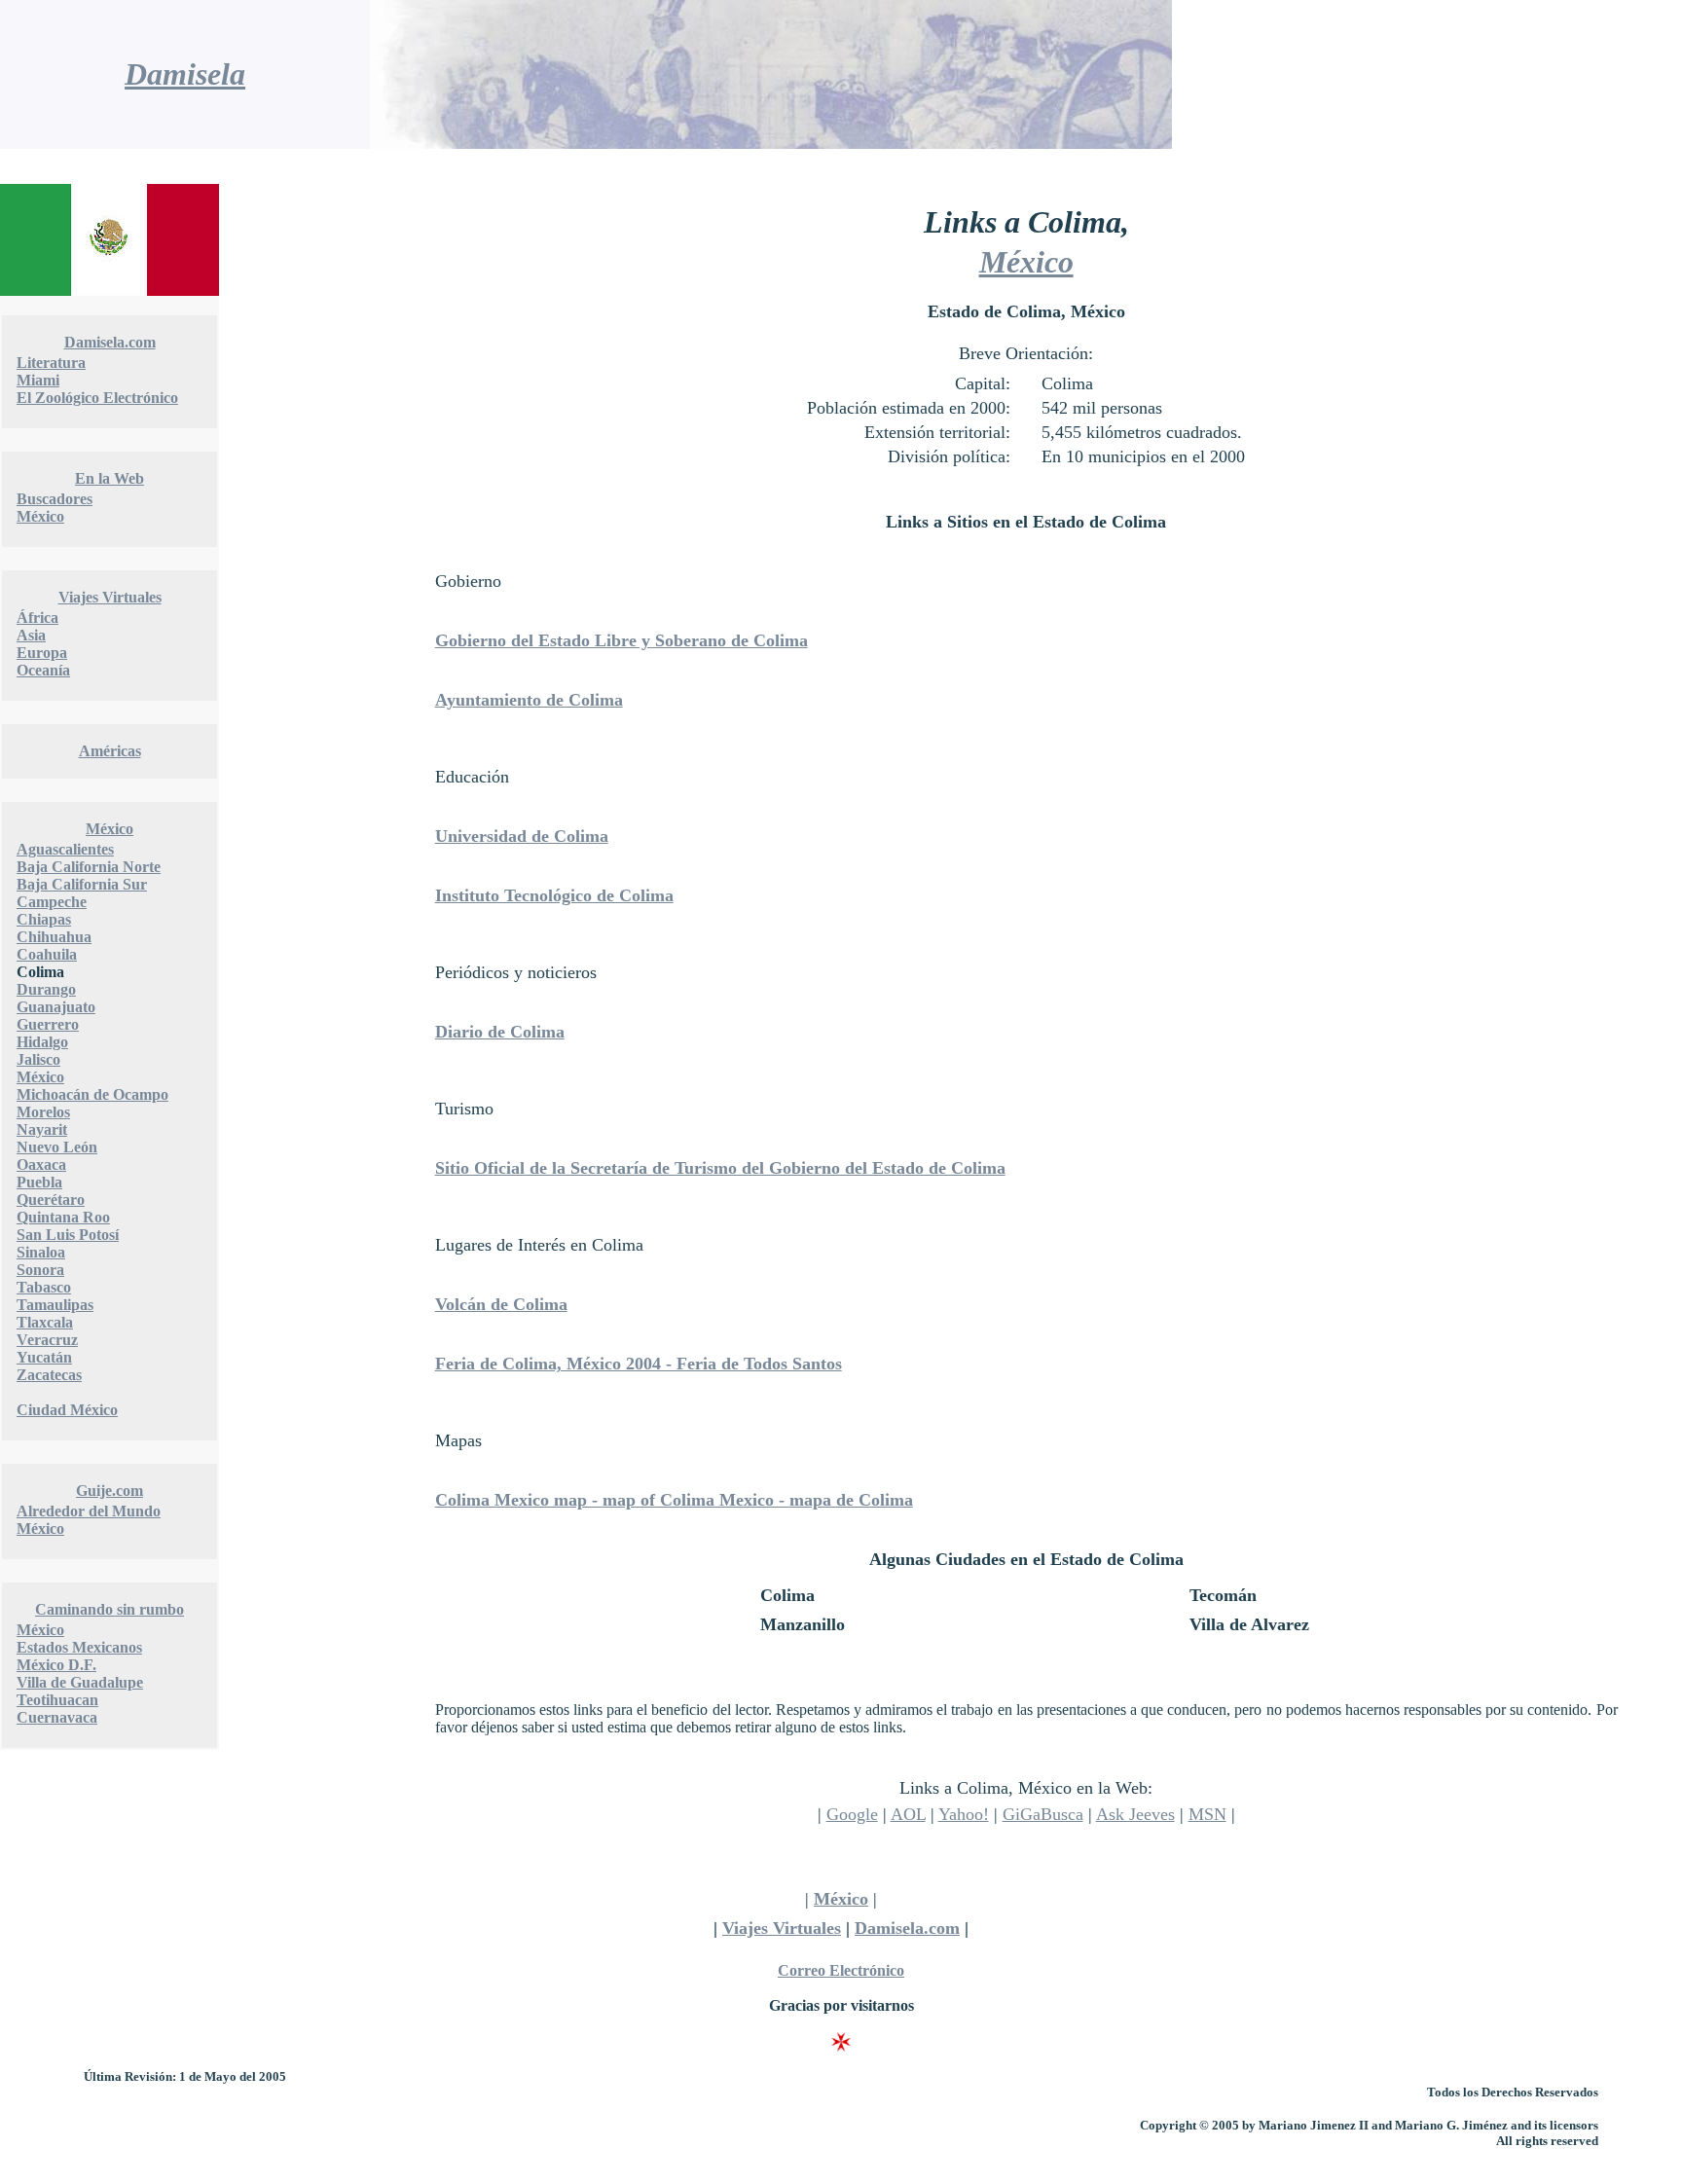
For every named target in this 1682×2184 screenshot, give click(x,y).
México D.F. (56, 1665)
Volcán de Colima (501, 1304)
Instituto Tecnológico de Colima (554, 895)
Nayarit (42, 1129)
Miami (38, 380)
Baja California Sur (82, 884)
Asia (31, 635)
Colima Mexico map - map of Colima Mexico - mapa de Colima (674, 1500)
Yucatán (44, 1357)
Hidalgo (42, 1042)
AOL (908, 1814)
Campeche (52, 902)
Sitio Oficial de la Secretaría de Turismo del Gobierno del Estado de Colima (720, 1168)
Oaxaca (41, 1165)
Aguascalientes (65, 849)
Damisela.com (110, 342)
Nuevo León (57, 1147)
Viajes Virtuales (110, 597)
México (40, 516)
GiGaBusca (1043, 1814)
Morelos (43, 1112)
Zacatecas (49, 1375)
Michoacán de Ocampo (92, 1094)
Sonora (40, 1270)
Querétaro (51, 1200)
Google (852, 1814)
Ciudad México (67, 1410)
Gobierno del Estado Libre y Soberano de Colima (622, 640)
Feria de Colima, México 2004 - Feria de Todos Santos (639, 1364)
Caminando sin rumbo (110, 1609)
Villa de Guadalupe (80, 1682)
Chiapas (44, 919)
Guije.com (110, 1491)
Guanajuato (56, 1007)
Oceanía (43, 670)
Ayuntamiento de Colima (529, 700)
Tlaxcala (45, 1322)
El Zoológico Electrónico (97, 398)
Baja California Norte (89, 867)
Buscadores (55, 499)
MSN (1207, 1814)
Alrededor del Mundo (89, 1511)
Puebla (39, 1182)
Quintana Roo (63, 1217)
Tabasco (44, 1287)
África (37, 618)
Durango (46, 989)
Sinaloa (41, 1252)
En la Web (110, 478)
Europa (42, 653)
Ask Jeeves (1135, 1814)
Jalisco (38, 1059)
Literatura (51, 363)
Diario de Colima (500, 1032)
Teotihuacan (57, 1700)
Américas (110, 751)
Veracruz (47, 1340)
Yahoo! (964, 1814)
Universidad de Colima (522, 836)
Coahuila (47, 954)
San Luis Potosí (68, 1235)
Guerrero (48, 1024)
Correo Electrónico (841, 1970)
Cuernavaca (57, 1717)
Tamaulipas (55, 1305)
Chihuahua (54, 937)
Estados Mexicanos (79, 1647)
